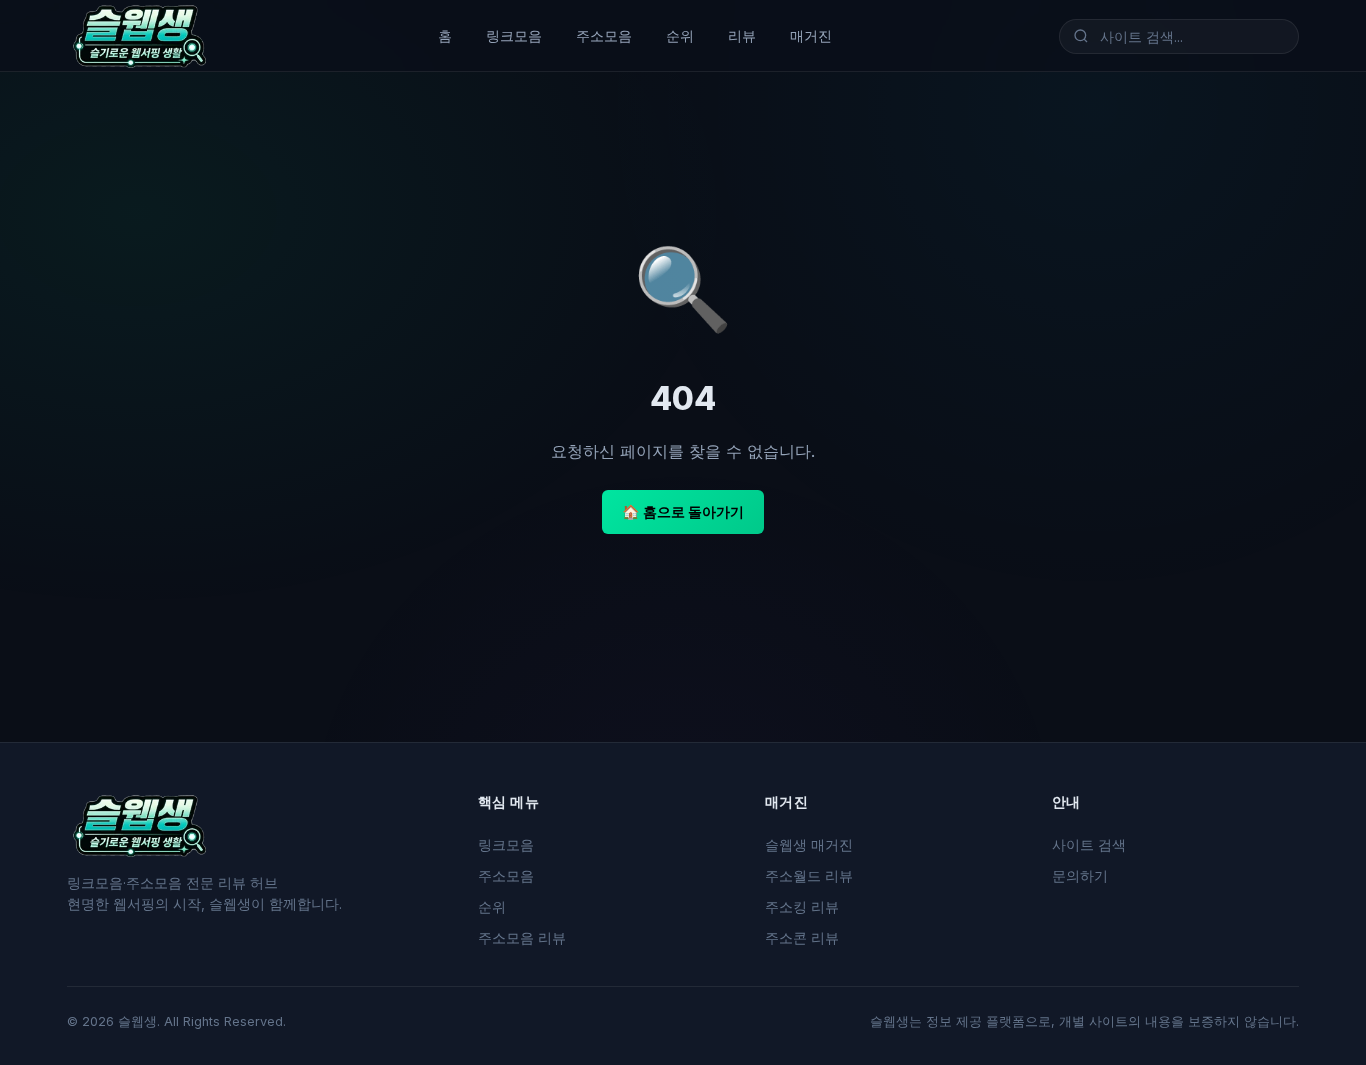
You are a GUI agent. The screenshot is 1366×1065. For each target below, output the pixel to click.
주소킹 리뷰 (802, 907)
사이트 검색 (1089, 845)
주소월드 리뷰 (809, 876)
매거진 (811, 35)
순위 (680, 35)
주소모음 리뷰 (522, 938)
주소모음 (604, 35)
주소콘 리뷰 (802, 938)
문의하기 (1080, 876)
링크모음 (514, 35)
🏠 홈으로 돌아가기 (683, 511)
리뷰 (742, 35)
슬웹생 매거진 (809, 845)
